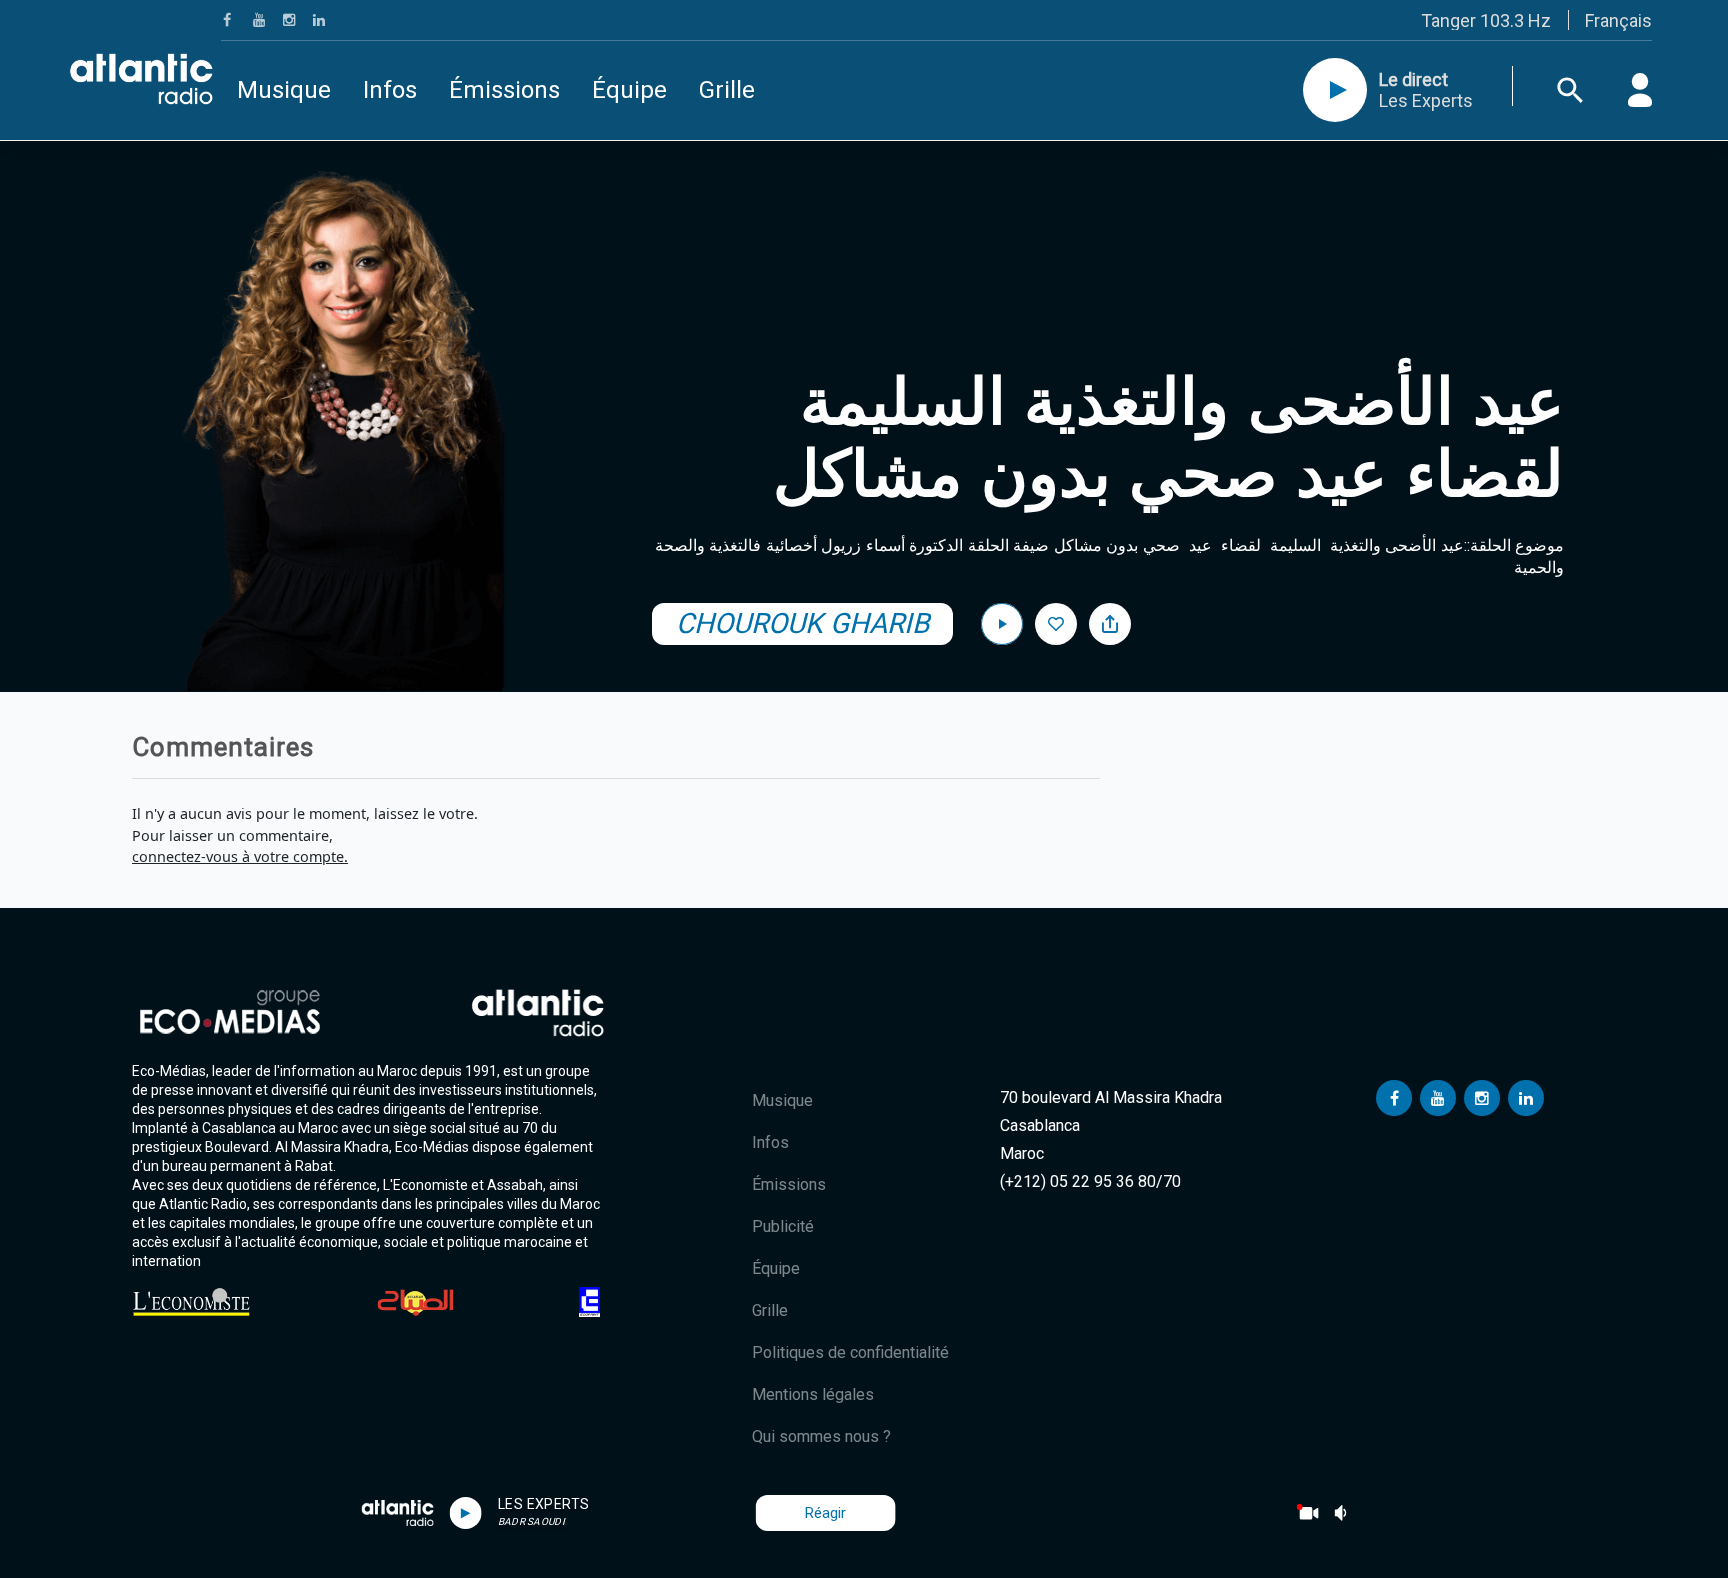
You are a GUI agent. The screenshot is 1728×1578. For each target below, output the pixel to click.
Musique (284, 90)
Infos (390, 90)
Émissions (504, 90)
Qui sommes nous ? (821, 1436)
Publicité (783, 1226)
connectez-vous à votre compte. (240, 856)
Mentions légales (813, 1394)
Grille (727, 90)
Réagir (825, 1513)
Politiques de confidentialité (850, 1352)
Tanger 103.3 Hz (1486, 20)
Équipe (629, 90)
